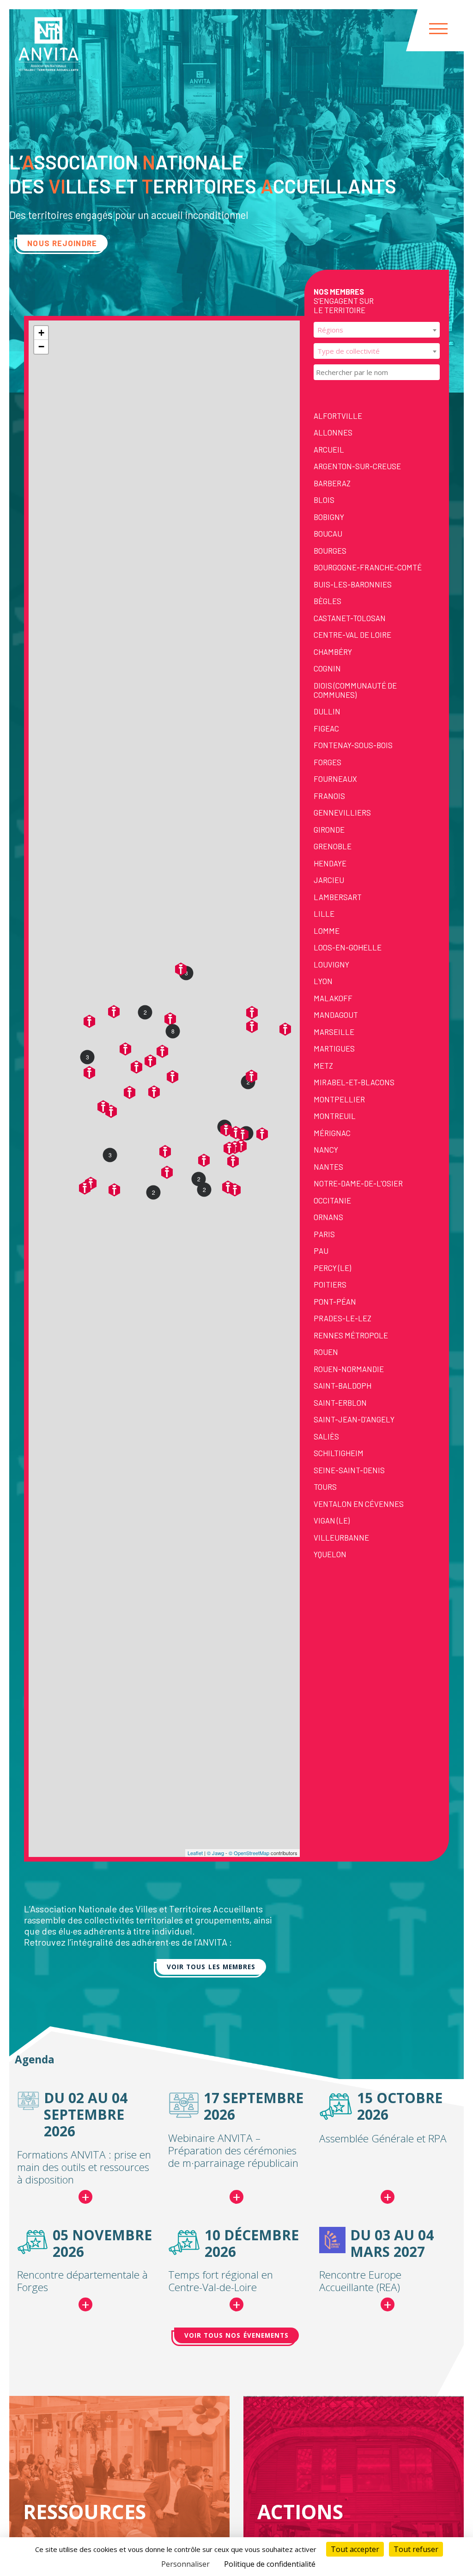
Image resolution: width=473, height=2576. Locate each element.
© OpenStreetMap (249, 1853)
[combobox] (377, 330)
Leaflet (195, 1853)
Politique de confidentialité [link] (270, 2564)
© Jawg (215, 1853)
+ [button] (41, 333)
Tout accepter (355, 2549)
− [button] (41, 347)
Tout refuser (416, 2549)
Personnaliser (185, 2564)
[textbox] (377, 330)
